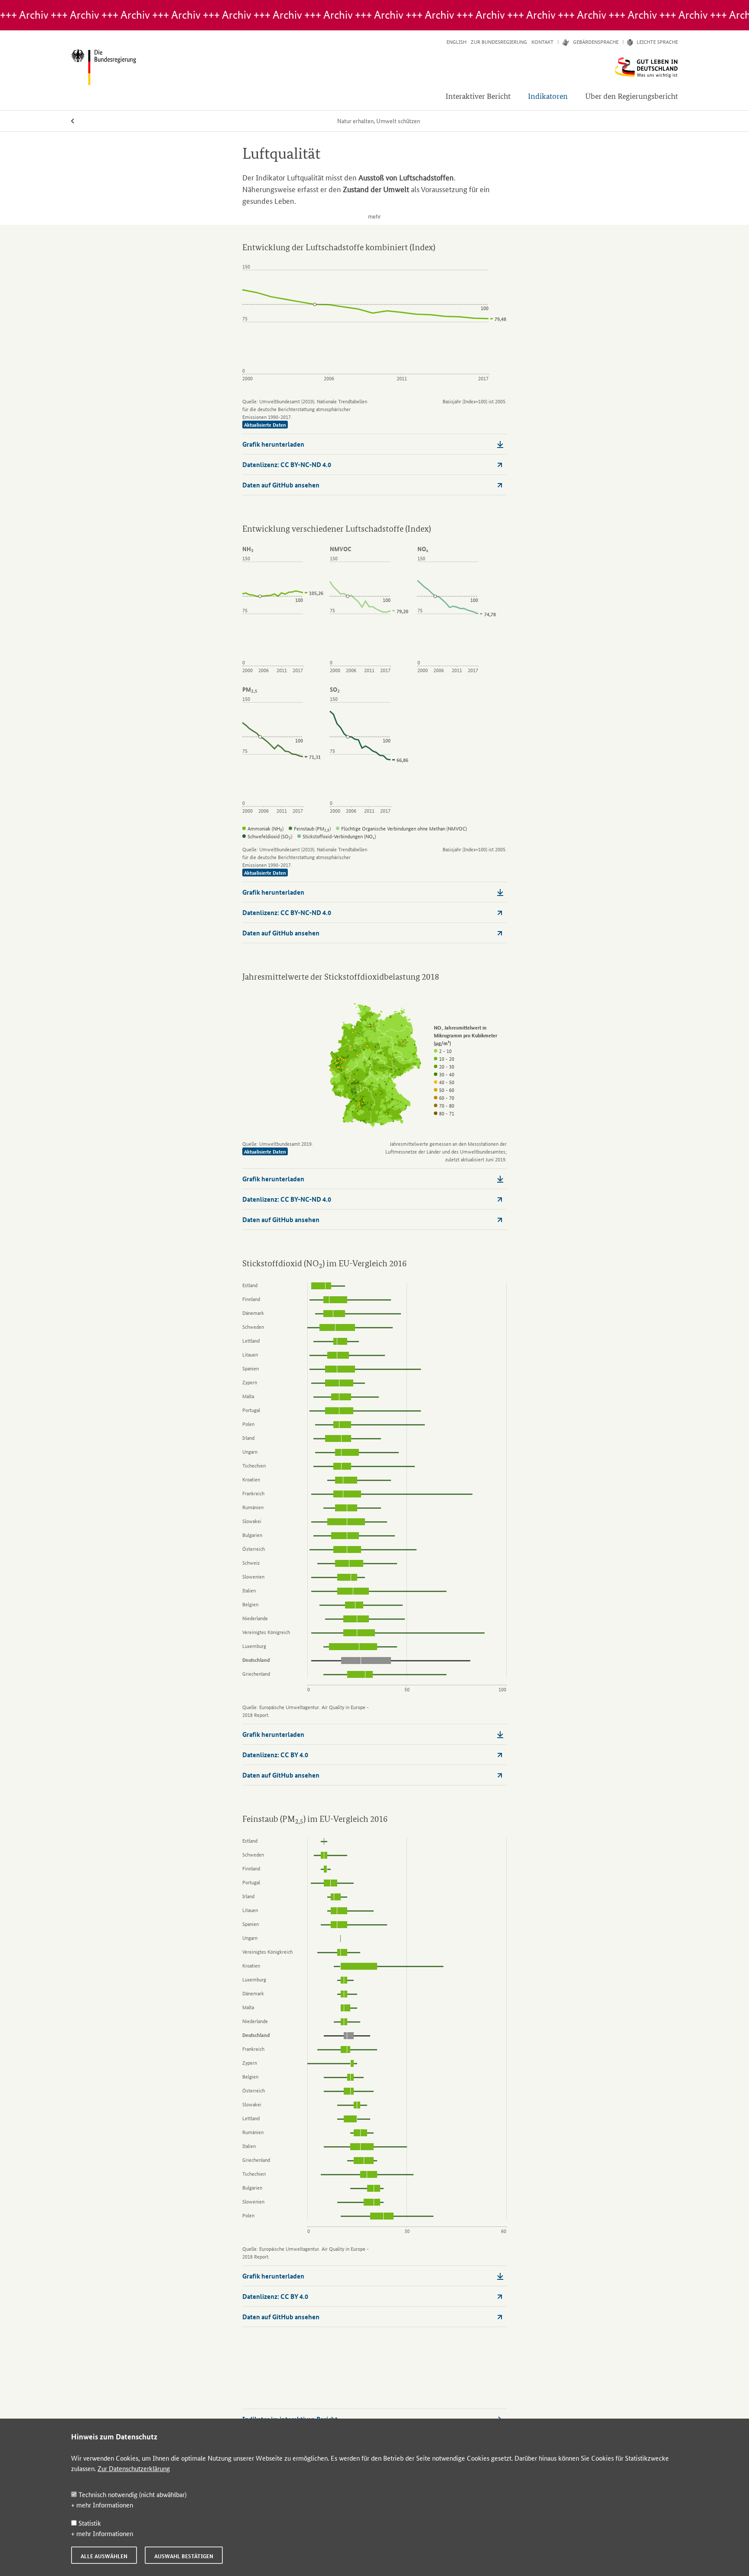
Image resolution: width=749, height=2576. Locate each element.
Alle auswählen (104, 2556)
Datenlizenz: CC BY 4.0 (275, 1755)
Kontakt (542, 42)
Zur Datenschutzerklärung (134, 2468)
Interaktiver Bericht (478, 96)
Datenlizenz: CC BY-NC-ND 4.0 (287, 464)
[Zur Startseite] (374, 67)
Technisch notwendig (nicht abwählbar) (132, 2494)
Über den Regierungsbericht (632, 96)
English (456, 42)
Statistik (89, 2523)
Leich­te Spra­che (657, 42)
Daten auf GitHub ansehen (281, 485)
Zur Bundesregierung (499, 42)
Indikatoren (548, 96)
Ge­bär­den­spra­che (596, 42)
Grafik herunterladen (273, 444)
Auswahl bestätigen (184, 2556)
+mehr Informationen (102, 2505)
